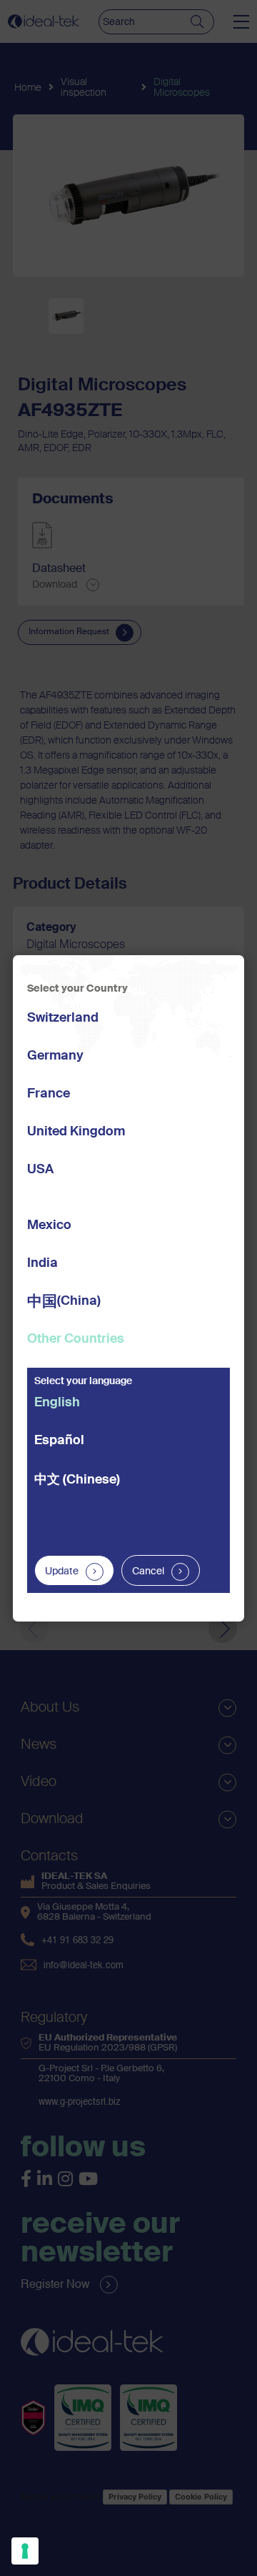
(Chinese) (77, 1480)
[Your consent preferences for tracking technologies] (25, 2551)
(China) (64, 1302)
